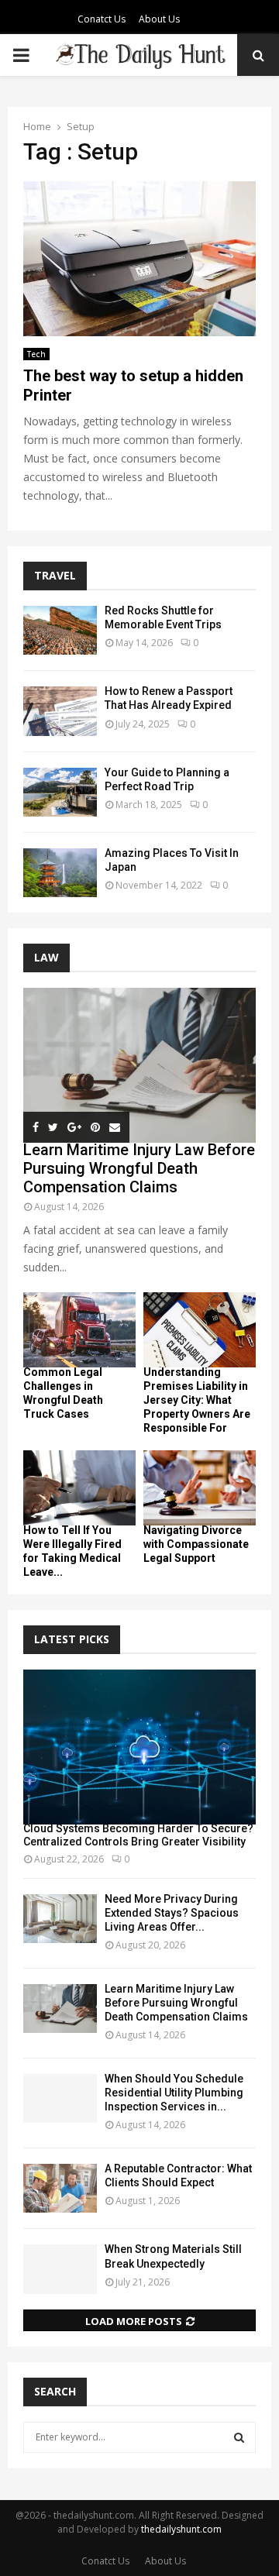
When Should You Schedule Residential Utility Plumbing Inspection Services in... (174, 2093)
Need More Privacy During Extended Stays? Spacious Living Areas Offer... (172, 1913)
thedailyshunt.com (181, 2529)
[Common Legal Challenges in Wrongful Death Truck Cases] (79, 1330)
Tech (36, 354)
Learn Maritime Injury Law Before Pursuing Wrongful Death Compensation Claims (139, 1168)
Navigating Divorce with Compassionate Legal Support (196, 1544)
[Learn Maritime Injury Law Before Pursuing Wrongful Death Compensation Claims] (139, 1065)
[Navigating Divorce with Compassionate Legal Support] (200, 1488)
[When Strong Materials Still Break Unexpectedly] (60, 2269)
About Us (159, 19)
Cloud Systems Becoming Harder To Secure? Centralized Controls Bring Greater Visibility (138, 1835)
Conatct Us (102, 19)
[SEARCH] (239, 2437)
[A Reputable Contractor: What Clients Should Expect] (60, 2188)
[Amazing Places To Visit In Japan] (60, 873)
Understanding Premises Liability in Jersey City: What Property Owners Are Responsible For (197, 1400)
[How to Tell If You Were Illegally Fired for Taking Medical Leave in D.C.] (79, 1488)
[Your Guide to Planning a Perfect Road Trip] (60, 792)
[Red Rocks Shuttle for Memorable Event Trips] (60, 630)
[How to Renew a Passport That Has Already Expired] (60, 711)
